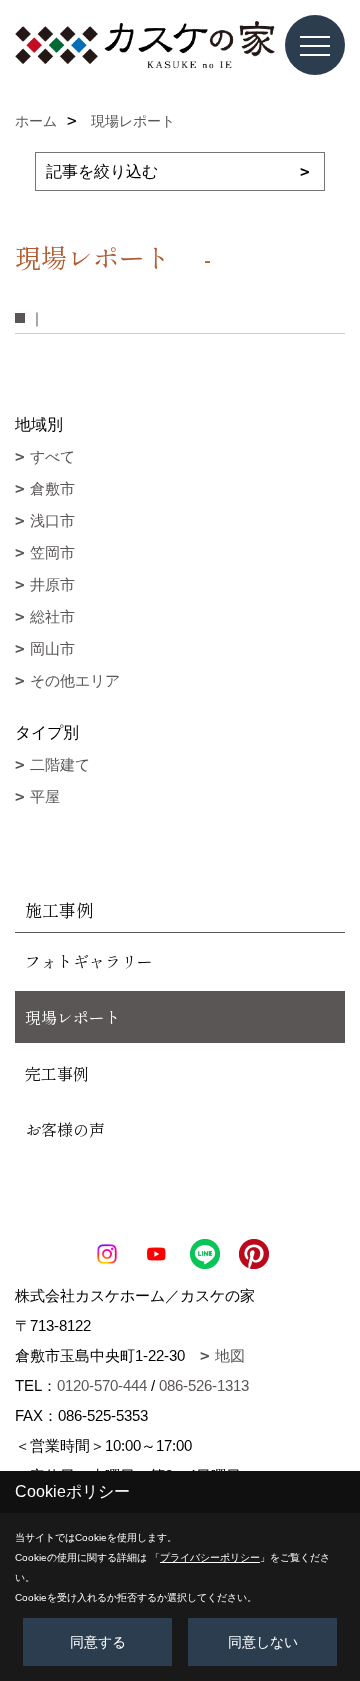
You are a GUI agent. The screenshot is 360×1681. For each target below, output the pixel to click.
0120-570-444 (102, 1385)
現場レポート (73, 1017)
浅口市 (52, 520)
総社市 (52, 616)
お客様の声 (65, 1129)
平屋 (45, 796)
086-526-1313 (204, 1385)
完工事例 (57, 1073)
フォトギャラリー (89, 961)
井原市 (52, 584)
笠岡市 (52, 552)
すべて (52, 456)
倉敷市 (52, 488)
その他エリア (75, 680)
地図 (230, 1355)
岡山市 (52, 648)
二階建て (60, 764)
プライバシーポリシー (210, 1557)
